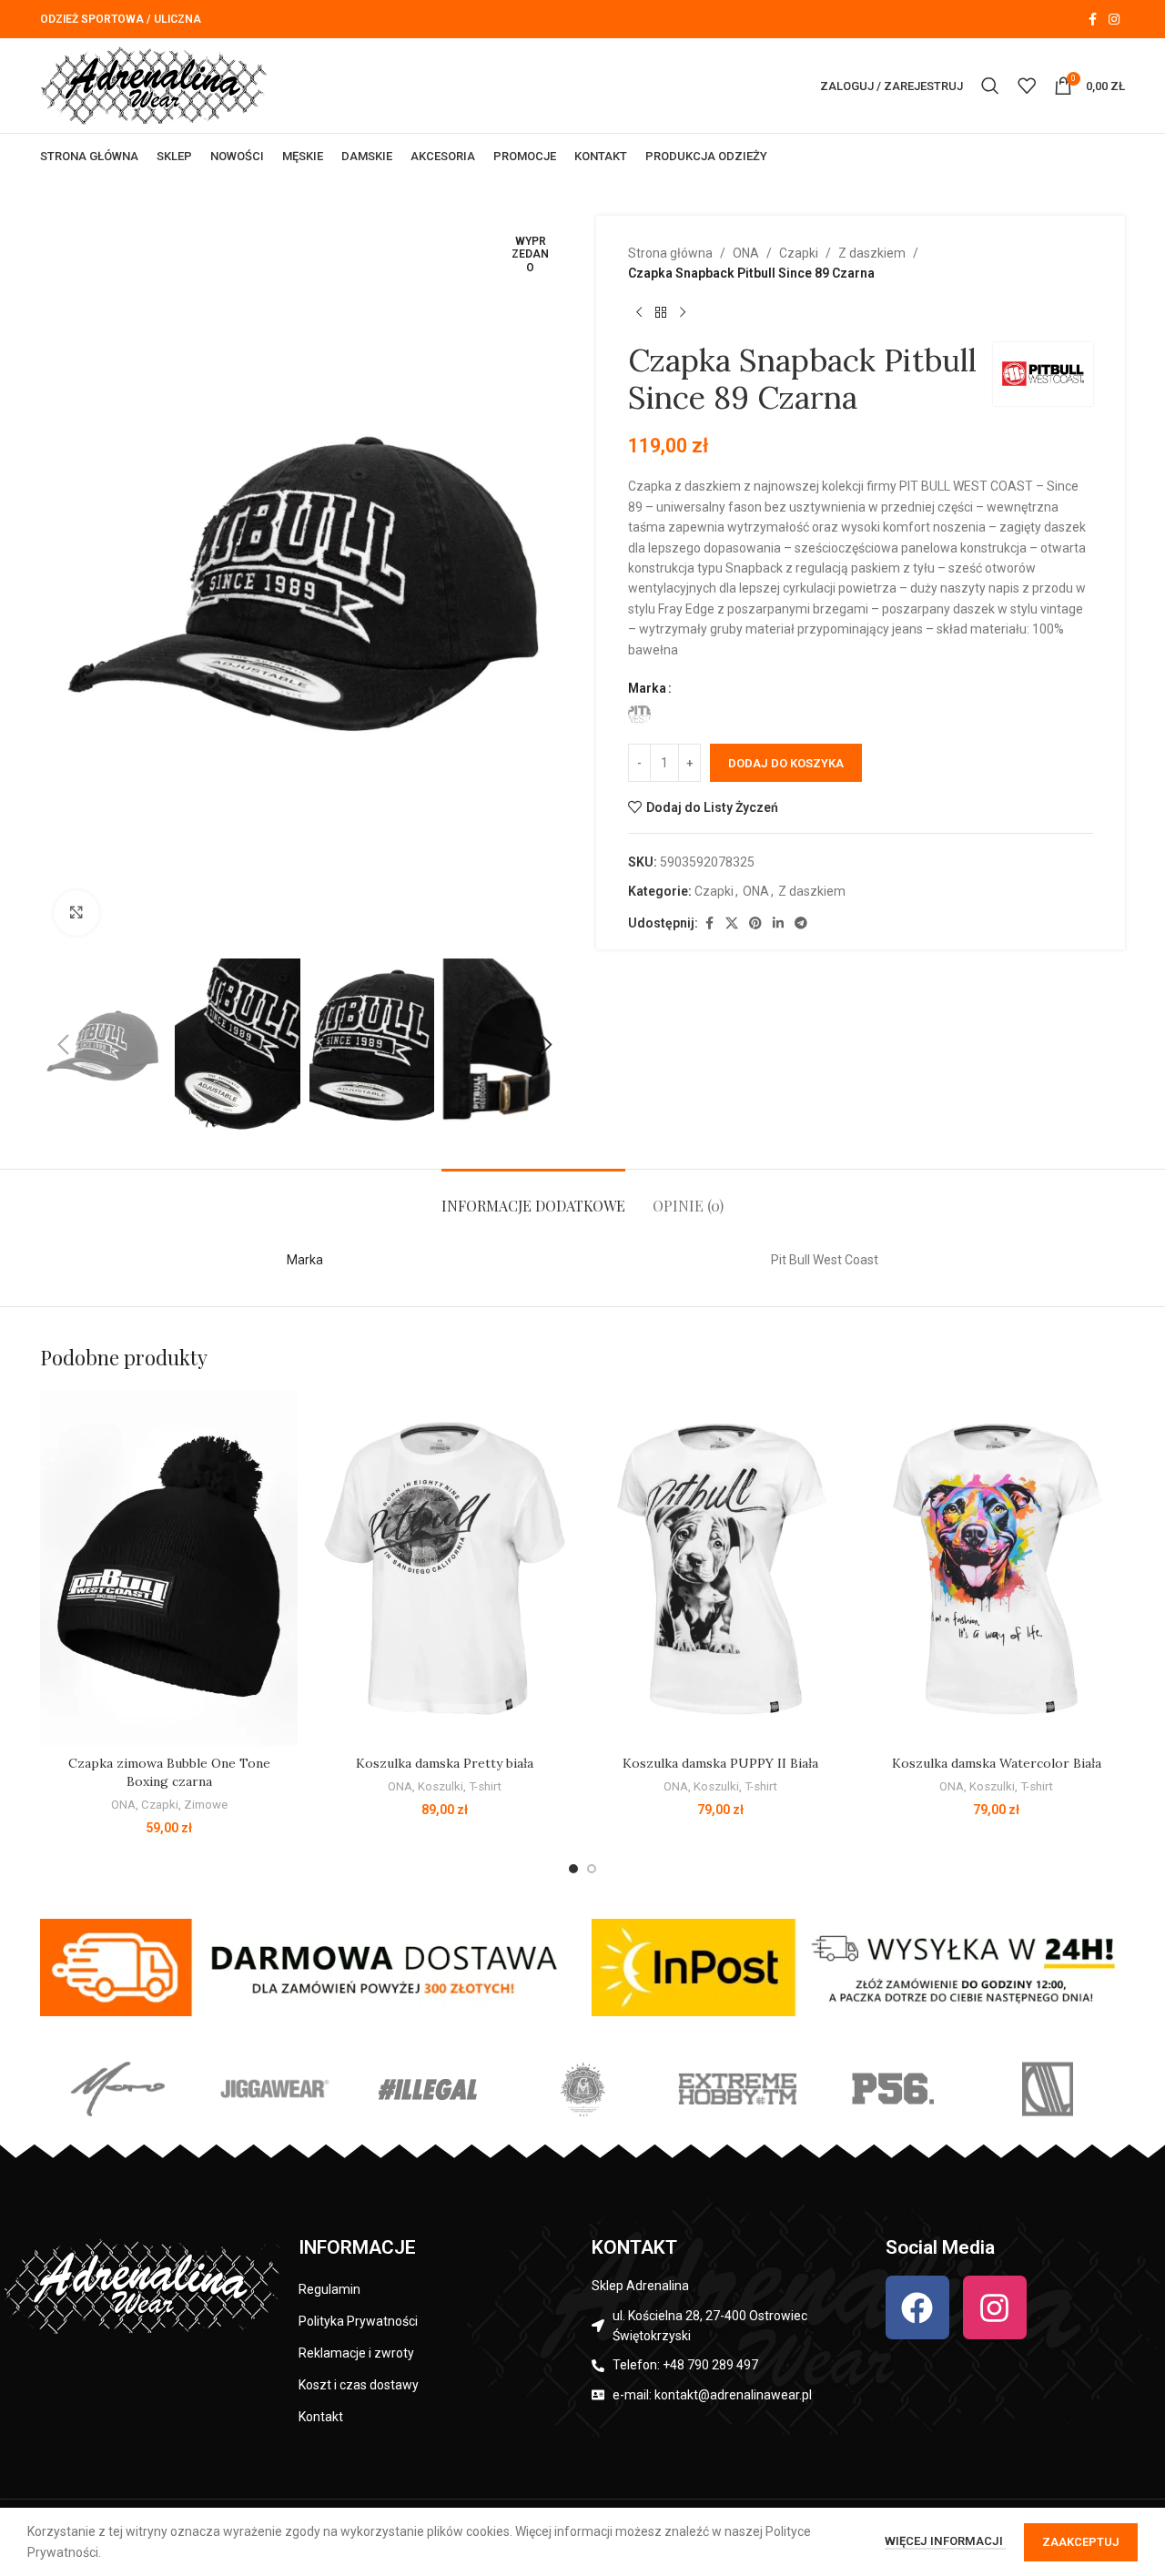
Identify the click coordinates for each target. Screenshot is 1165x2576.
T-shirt (485, 1786)
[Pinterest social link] (755, 923)
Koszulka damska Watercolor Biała (997, 1763)
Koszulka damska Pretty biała (445, 1763)
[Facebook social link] (1092, 20)
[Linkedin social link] (778, 923)
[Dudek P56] (892, 2089)
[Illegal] (428, 2089)
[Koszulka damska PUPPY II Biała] (720, 1568)
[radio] (639, 714)
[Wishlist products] (1027, 86)
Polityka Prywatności (358, 2321)
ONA (746, 253)
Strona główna (670, 253)
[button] (63, 1045)
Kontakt (321, 2417)
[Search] (990, 86)
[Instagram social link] (1114, 20)
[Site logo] (154, 85)
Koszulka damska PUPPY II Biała (720, 1763)
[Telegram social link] (801, 923)
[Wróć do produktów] (661, 313)
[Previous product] (639, 313)
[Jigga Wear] (272, 2089)
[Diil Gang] (1048, 2089)
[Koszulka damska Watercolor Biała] (996, 1568)
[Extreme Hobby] (737, 2089)
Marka (647, 688)
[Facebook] (917, 2307)
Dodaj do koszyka (786, 763)
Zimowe (206, 1805)
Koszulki (441, 1786)
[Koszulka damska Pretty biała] (445, 1568)
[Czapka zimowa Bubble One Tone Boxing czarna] (169, 1568)
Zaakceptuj (1081, 2542)
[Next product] (683, 313)
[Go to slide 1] (573, 1869)
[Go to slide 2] (592, 1869)
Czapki (799, 253)
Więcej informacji (945, 2541)
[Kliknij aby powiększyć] (76, 913)
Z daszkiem (872, 253)
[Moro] (117, 2089)
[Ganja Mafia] (582, 2089)
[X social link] (732, 923)
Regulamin (329, 2289)
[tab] (533, 1197)
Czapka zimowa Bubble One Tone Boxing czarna (169, 1772)
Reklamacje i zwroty (356, 2353)
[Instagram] (995, 2307)
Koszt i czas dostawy (359, 2385)
